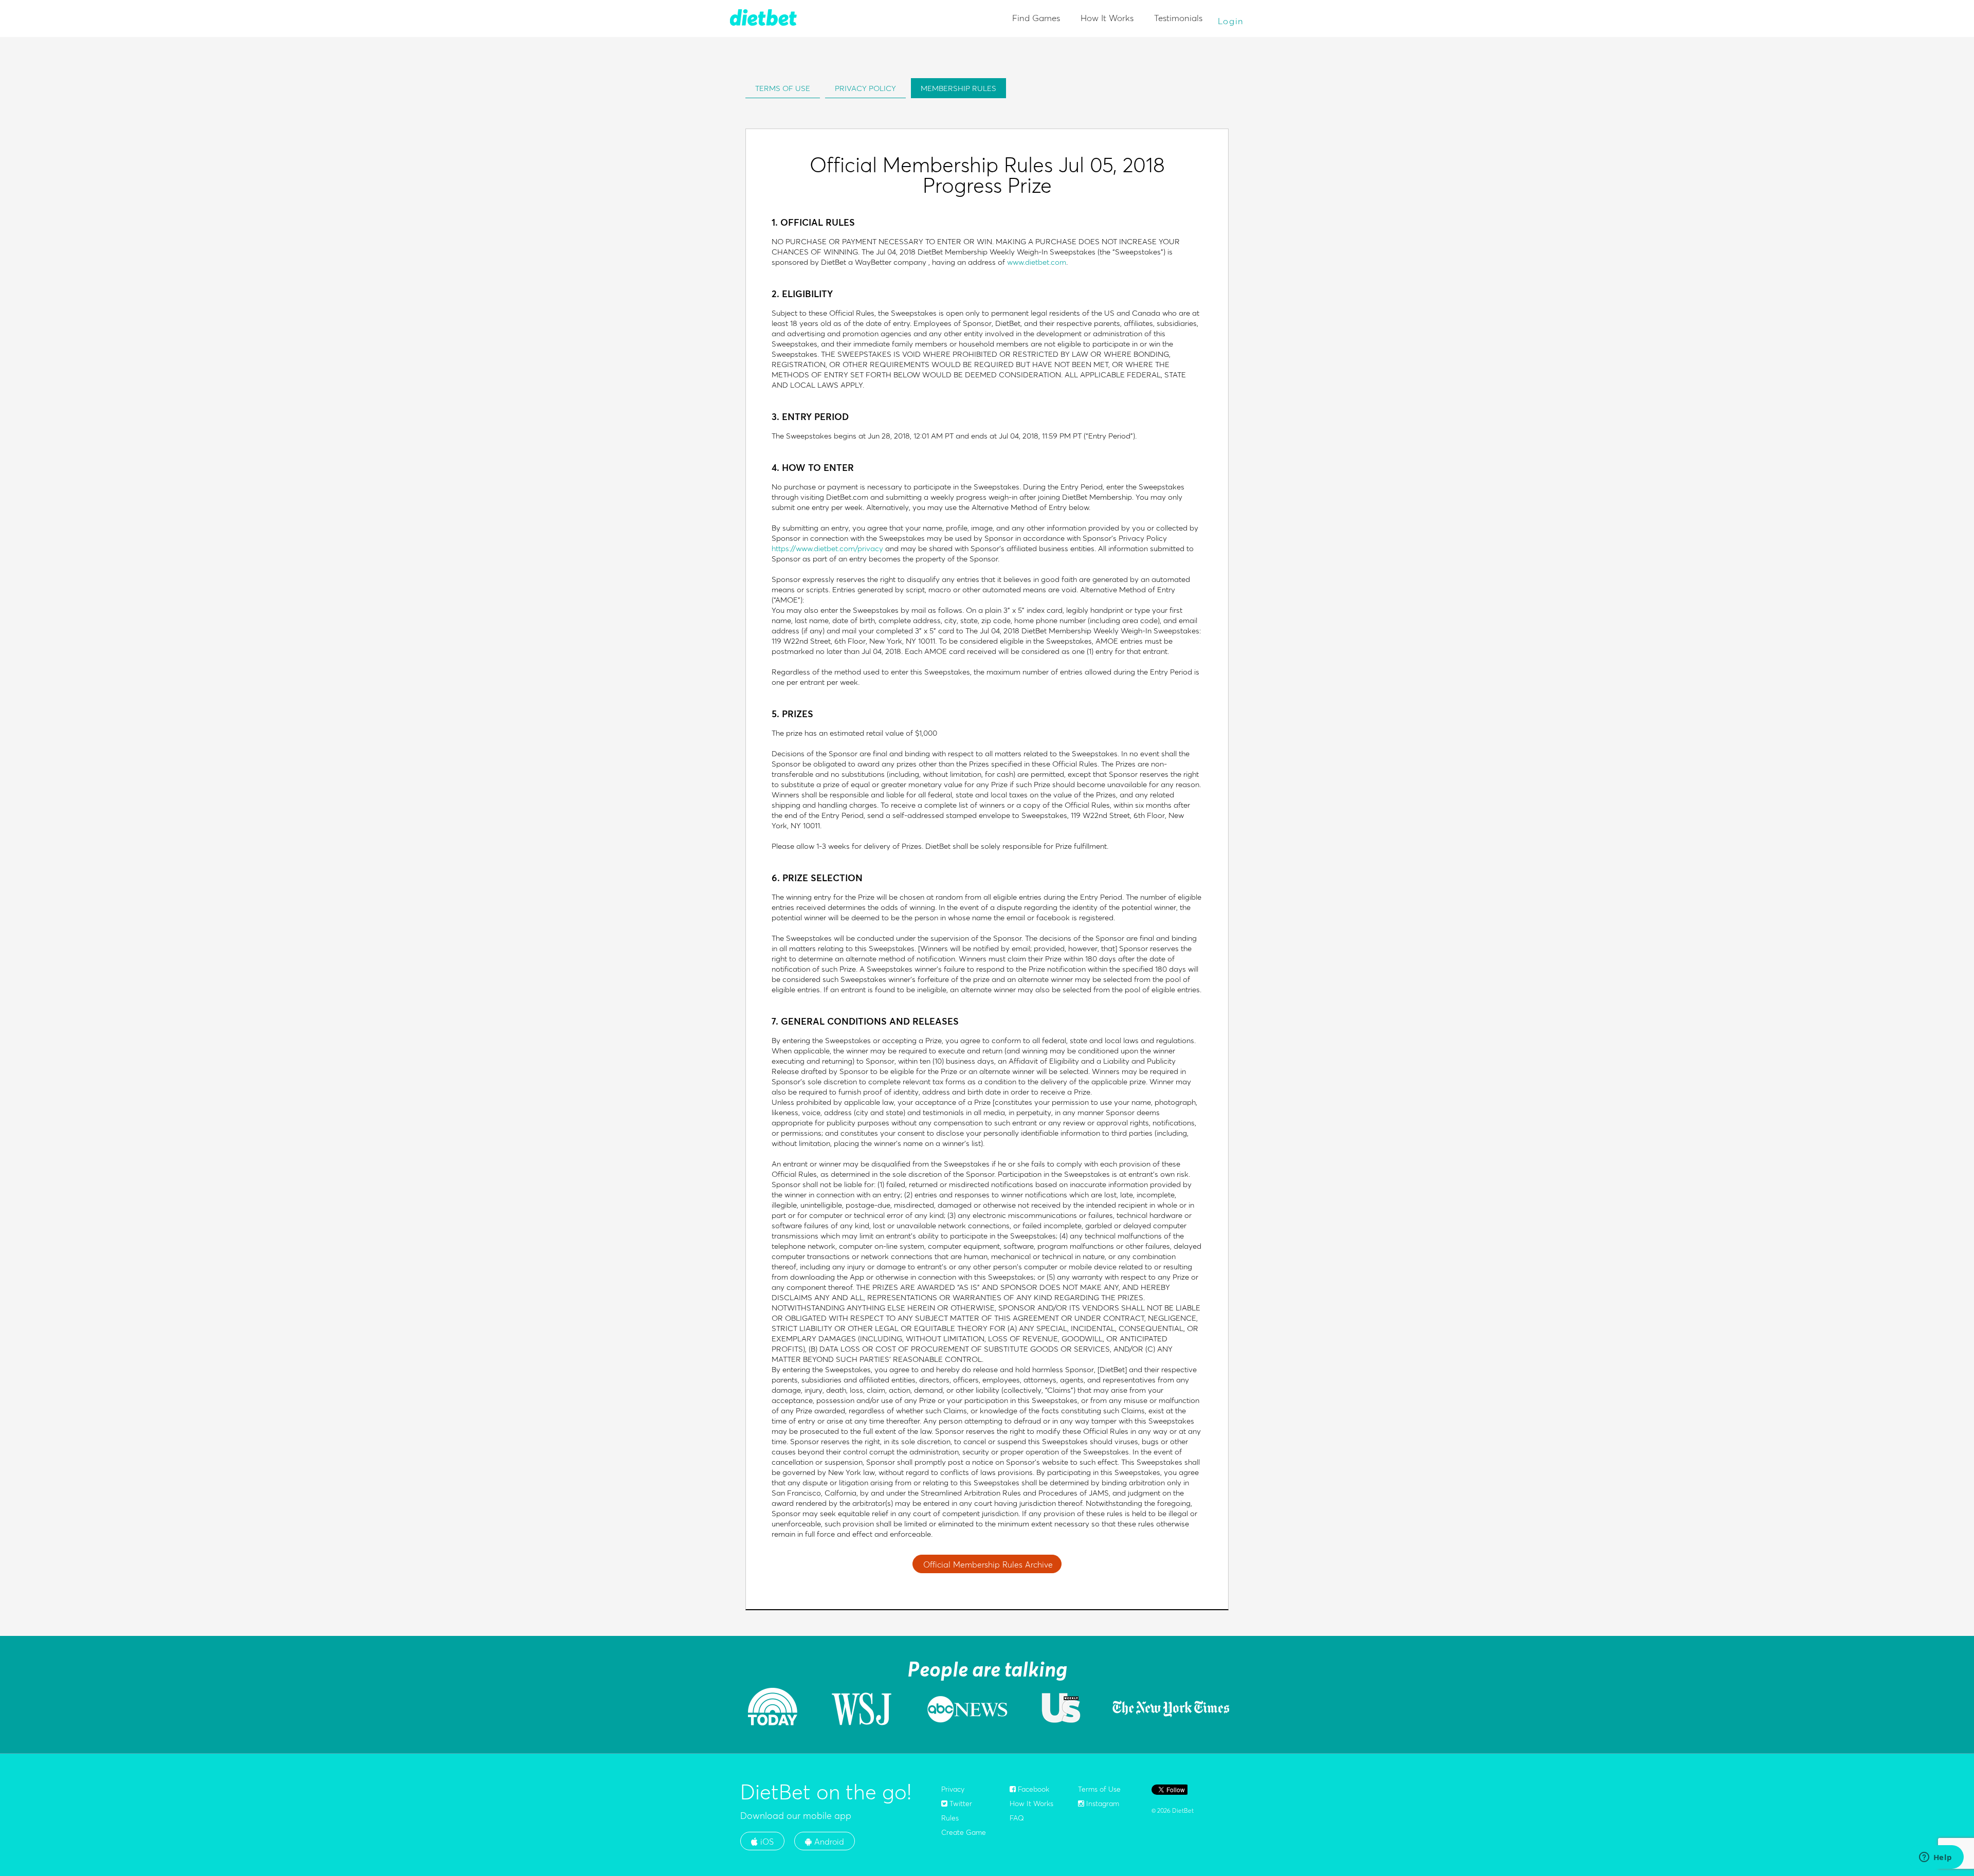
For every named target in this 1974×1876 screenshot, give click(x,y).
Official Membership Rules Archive (988, 1564)
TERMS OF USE (783, 88)
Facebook (1032, 1789)
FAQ (1017, 1818)
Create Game (964, 1832)
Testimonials (1178, 18)
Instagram (1102, 1804)
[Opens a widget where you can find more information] (1935, 1858)
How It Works (1107, 18)
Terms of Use (1099, 1789)
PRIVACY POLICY (865, 88)
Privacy (953, 1789)
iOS (766, 1842)
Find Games (1036, 18)
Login (1231, 21)
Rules (950, 1818)
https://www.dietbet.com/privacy (827, 548)
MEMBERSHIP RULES (958, 88)
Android (828, 1842)
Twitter (960, 1804)
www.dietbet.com (1037, 262)
